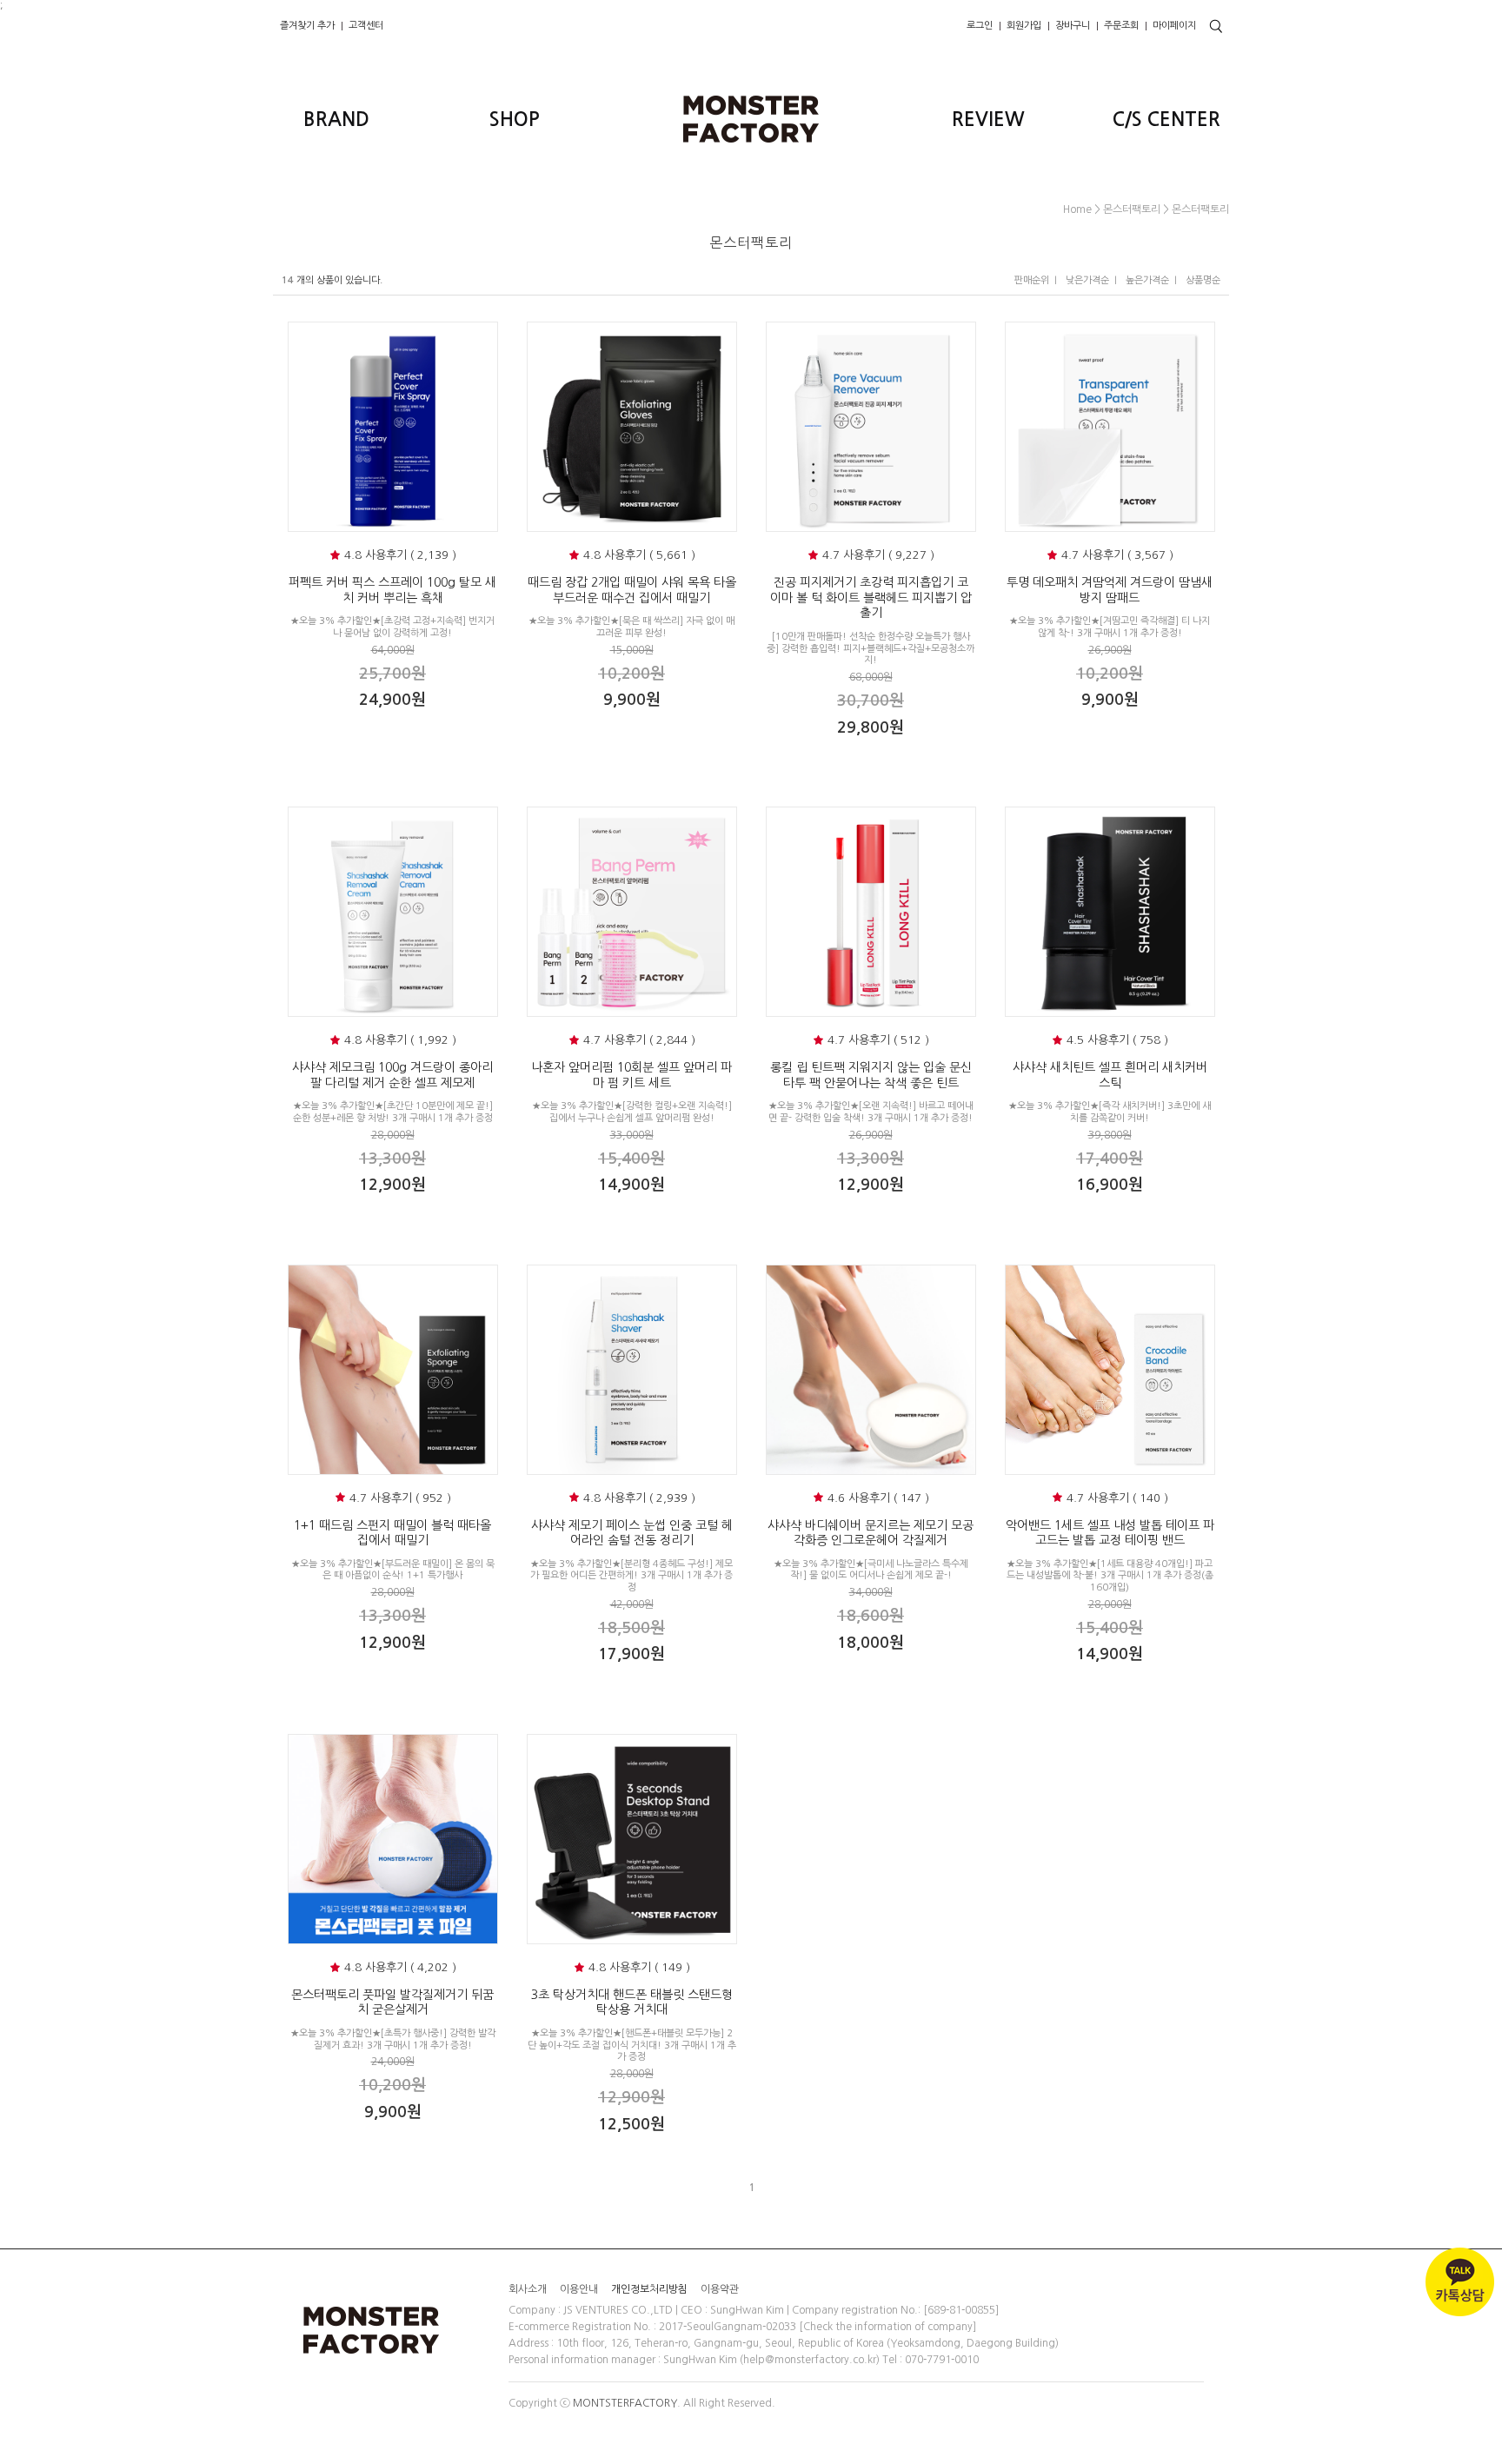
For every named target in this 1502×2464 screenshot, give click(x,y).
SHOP (515, 119)
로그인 (980, 26)
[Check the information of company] (887, 2327)
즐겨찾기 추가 (307, 26)
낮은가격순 (1087, 280)
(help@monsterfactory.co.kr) (810, 2360)
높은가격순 (1147, 280)
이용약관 (720, 2289)
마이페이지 (1174, 26)
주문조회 (1121, 26)
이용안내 (579, 2289)
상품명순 (1203, 280)
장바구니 (1073, 26)
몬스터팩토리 (1132, 209)
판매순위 (1032, 280)
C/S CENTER (1166, 119)
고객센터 (366, 26)
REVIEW (988, 119)
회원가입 (1024, 26)
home (1077, 209)
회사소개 (528, 2289)
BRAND (336, 119)
